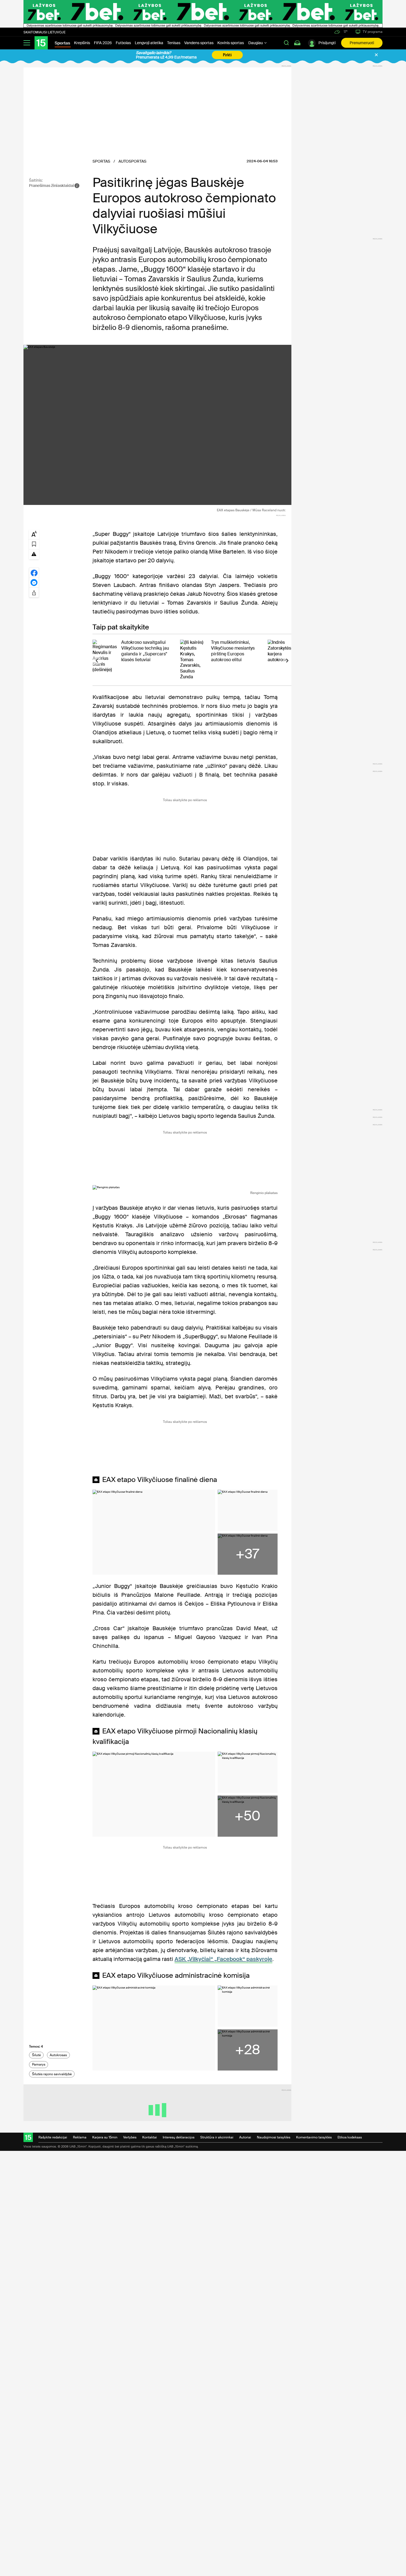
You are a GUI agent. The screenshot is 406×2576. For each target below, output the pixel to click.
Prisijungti (327, 43)
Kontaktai (150, 2137)
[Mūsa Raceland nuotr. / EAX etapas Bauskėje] (157, 425)
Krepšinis (82, 43)
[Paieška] (286, 43)
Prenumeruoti (362, 43)
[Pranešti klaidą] (34, 554)
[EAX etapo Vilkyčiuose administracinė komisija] (154, 2028)
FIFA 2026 (103, 43)
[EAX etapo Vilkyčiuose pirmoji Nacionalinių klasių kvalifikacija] (154, 1794)
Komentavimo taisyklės (314, 2137)
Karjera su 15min (105, 2137)
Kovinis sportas (231, 43)
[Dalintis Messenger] (34, 583)
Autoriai (245, 2137)
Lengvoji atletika (149, 43)
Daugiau (256, 43)
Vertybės (130, 2137)
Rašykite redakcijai (53, 2137)
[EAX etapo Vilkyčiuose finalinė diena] (154, 1532)
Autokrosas (58, 2055)
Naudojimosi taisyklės (274, 2137)
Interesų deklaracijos (179, 2137)
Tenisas (174, 43)
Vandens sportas (199, 43)
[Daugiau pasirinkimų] (34, 592)
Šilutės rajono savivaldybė (52, 2074)
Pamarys (39, 2064)
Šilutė (36, 2055)
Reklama (80, 2137)
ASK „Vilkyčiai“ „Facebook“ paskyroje (223, 1959)
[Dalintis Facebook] (34, 573)
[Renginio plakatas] (185, 1187)
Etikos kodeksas (350, 2137)
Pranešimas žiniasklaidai (52, 186)
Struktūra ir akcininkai (217, 2137)
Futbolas (123, 43)
